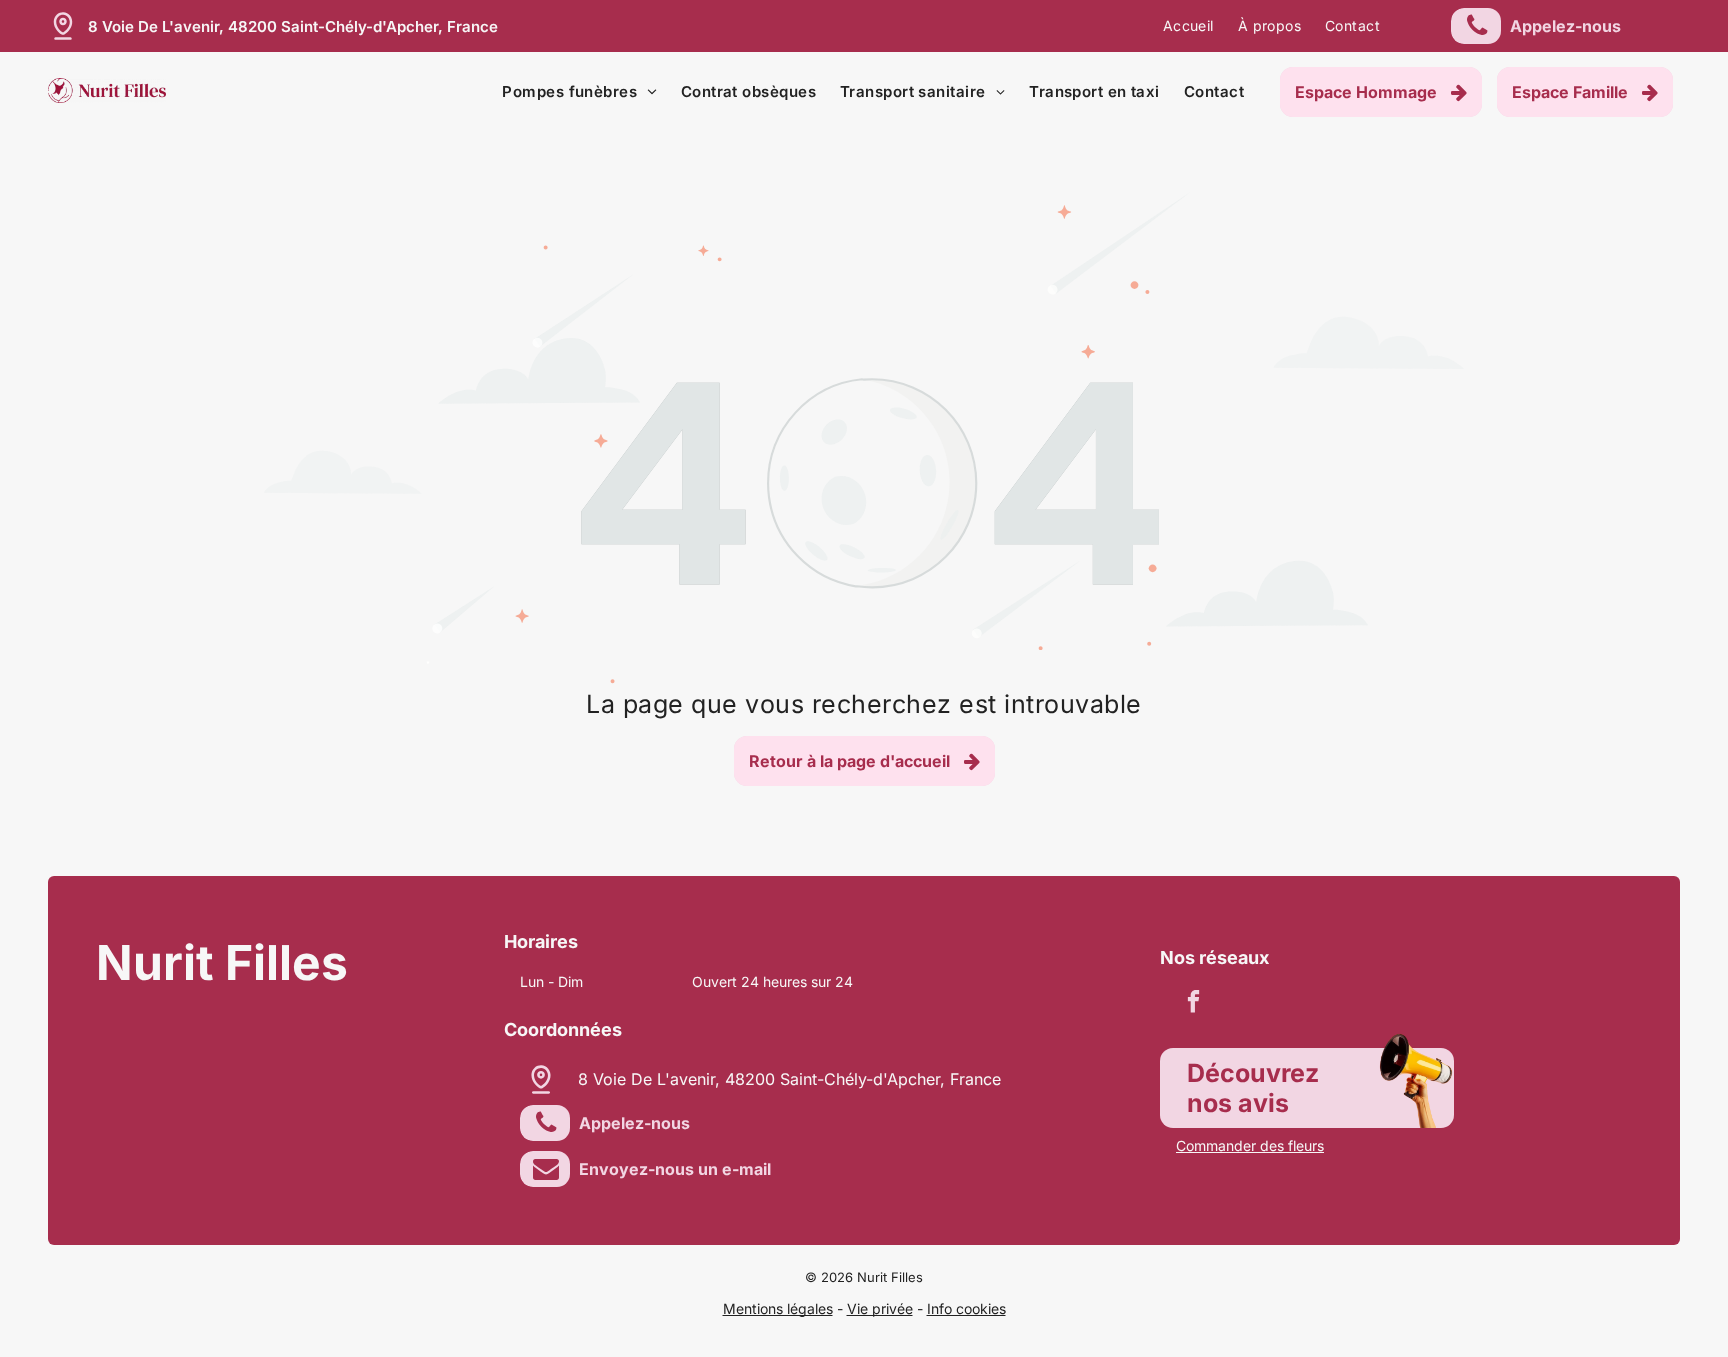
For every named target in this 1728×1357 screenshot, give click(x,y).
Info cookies (966, 1308)
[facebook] (1193, 1004)
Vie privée (880, 1308)
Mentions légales (778, 1308)
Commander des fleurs (1250, 1145)
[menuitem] (1188, 26)
